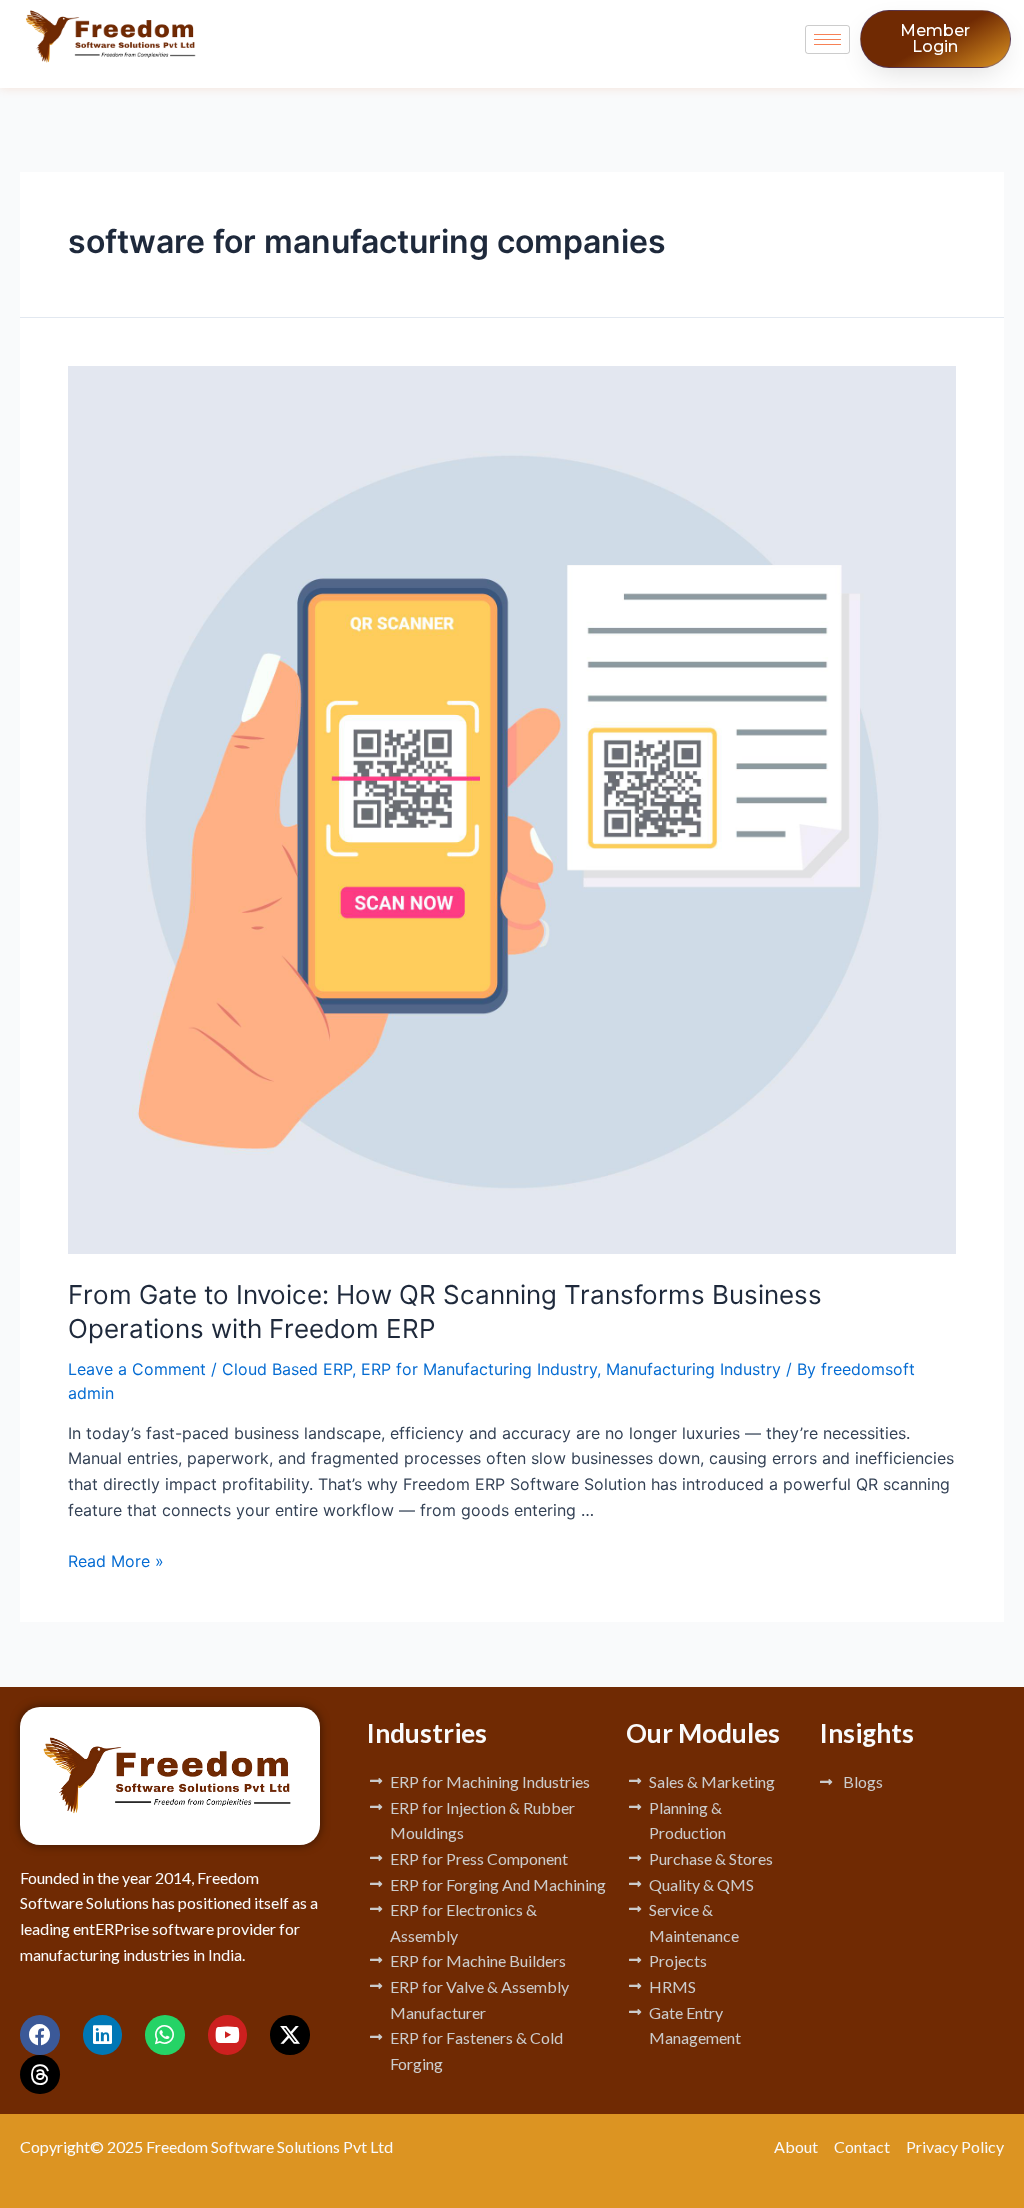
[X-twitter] (290, 2035)
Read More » (116, 1561)
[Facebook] (40, 2035)
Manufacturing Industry (693, 1369)
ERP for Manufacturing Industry (479, 1369)
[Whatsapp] (165, 2035)
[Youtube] (228, 2035)
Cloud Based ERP (287, 1369)
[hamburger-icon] (827, 39)
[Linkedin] (103, 2035)
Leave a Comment (137, 1369)
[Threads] (40, 2075)
